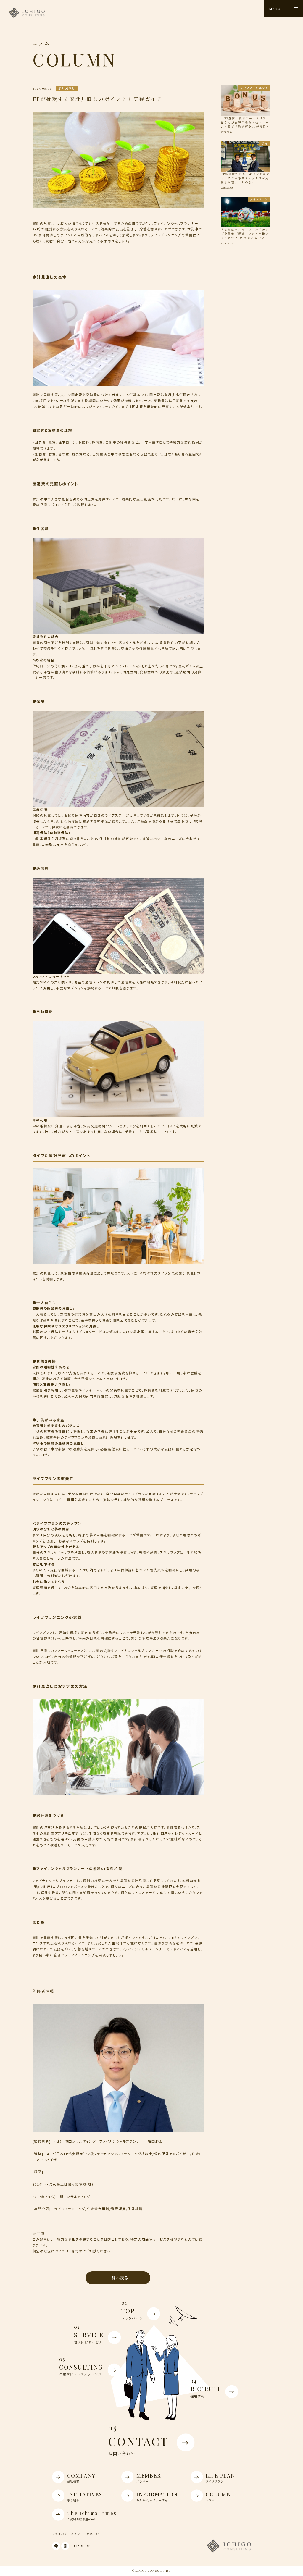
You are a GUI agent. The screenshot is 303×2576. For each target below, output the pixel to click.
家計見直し (67, 88)
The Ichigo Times (92, 2515)
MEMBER (149, 2478)
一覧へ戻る (118, 2278)
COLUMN (218, 2496)
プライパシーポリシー (68, 2534)
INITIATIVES (85, 2496)
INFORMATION (157, 2496)
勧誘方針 (93, 2534)
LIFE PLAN (220, 2478)
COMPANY (81, 2478)
